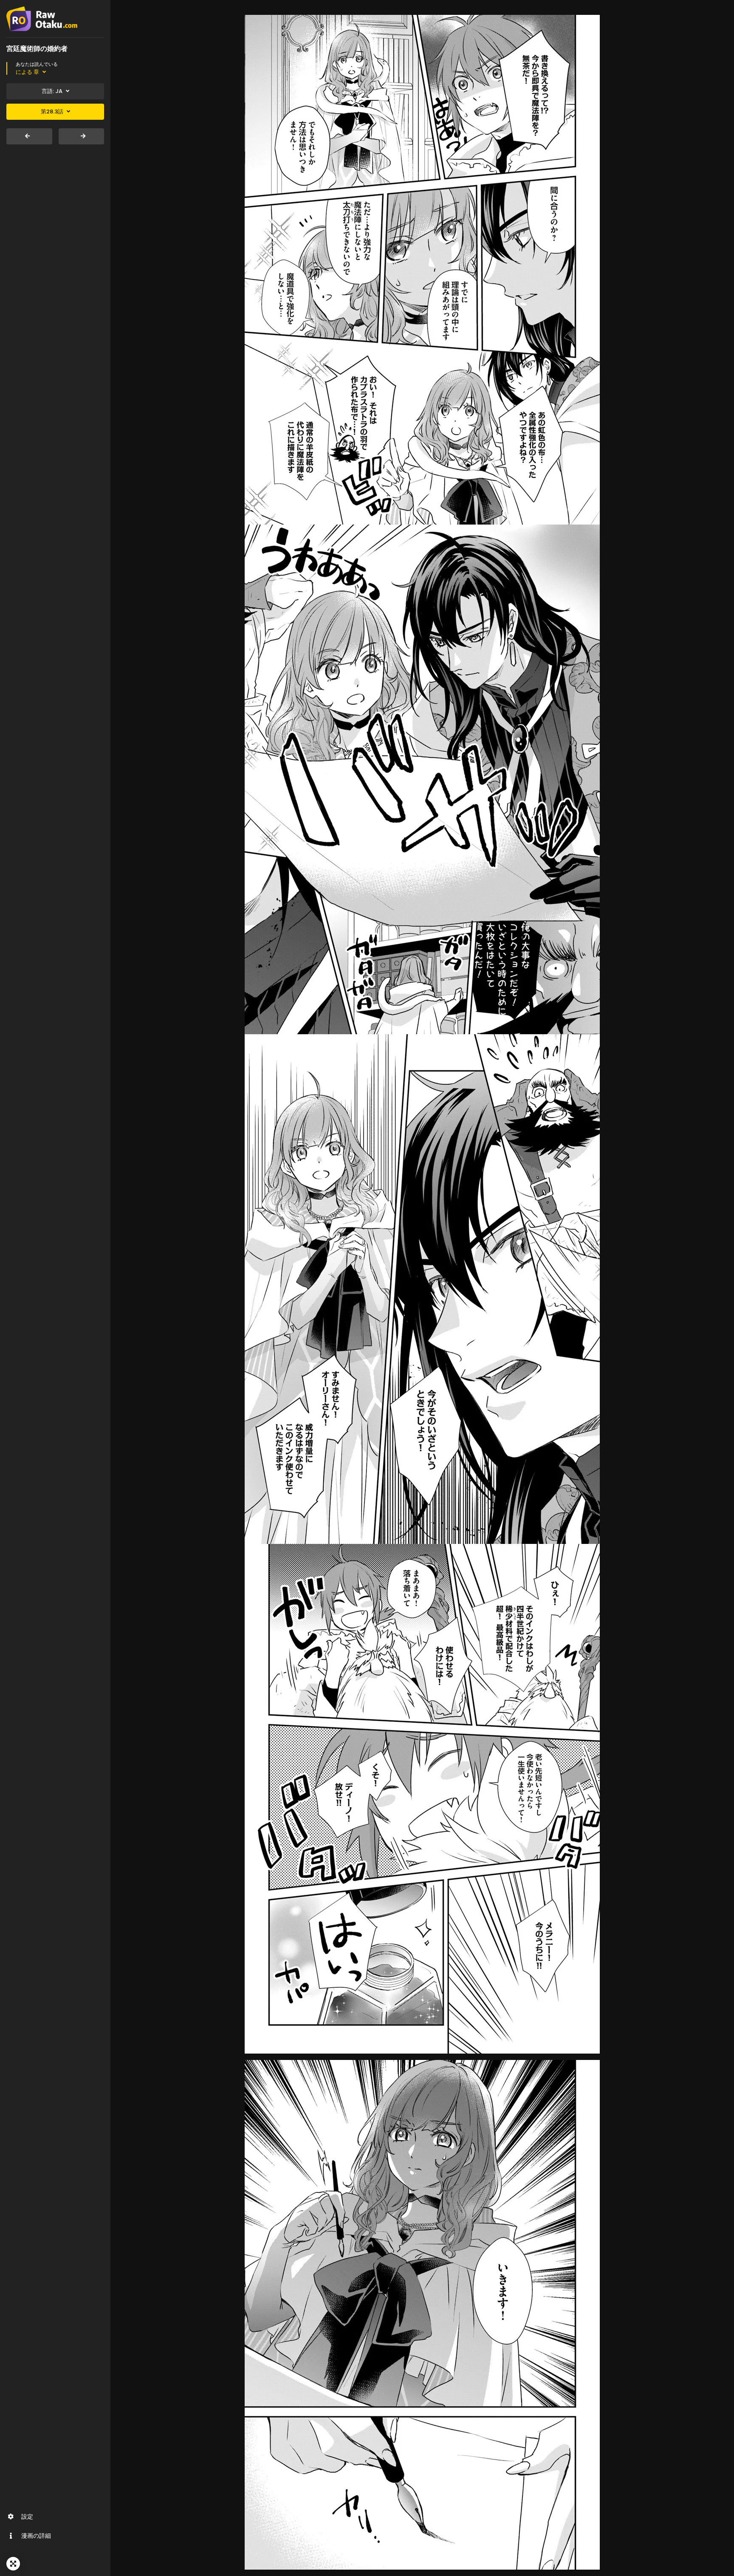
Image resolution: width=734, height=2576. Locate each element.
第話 (52, 111)
